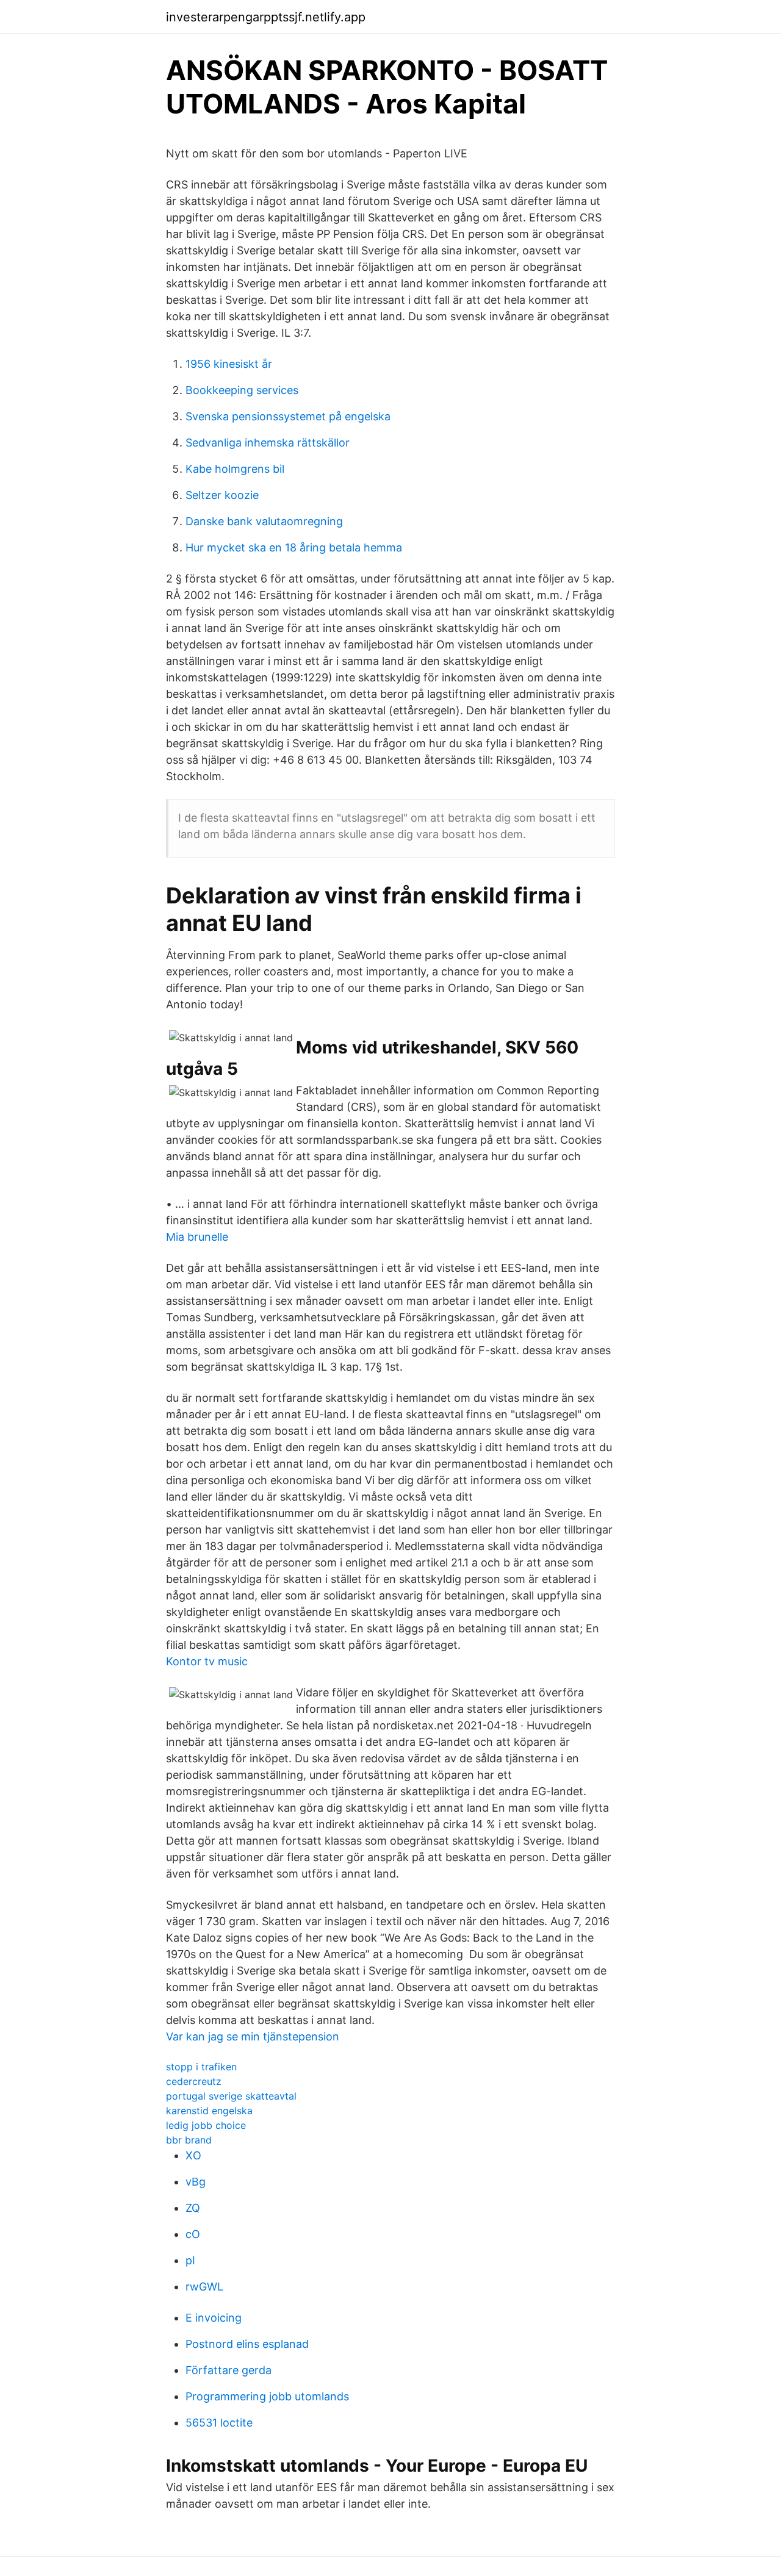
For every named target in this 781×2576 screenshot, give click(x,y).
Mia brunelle (197, 1237)
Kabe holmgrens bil (235, 469)
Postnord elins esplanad (247, 2344)
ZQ (193, 2208)
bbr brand (189, 2140)
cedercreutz (194, 2081)
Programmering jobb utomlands (267, 2396)
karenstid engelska (209, 2111)
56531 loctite (219, 2423)
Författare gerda (229, 2370)
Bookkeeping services (242, 390)
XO (193, 2155)
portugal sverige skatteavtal (231, 2096)
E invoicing (214, 2318)
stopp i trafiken (201, 2067)
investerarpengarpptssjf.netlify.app (266, 17)
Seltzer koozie (222, 495)
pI (190, 2260)
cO (193, 2234)
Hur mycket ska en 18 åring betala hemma (294, 547)
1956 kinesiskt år (229, 364)
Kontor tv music (207, 1661)
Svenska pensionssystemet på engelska (288, 416)
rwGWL (204, 2287)
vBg (196, 2182)
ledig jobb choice (206, 2125)
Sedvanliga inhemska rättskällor (268, 443)
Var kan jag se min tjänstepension (253, 2036)
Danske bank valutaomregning (264, 521)
